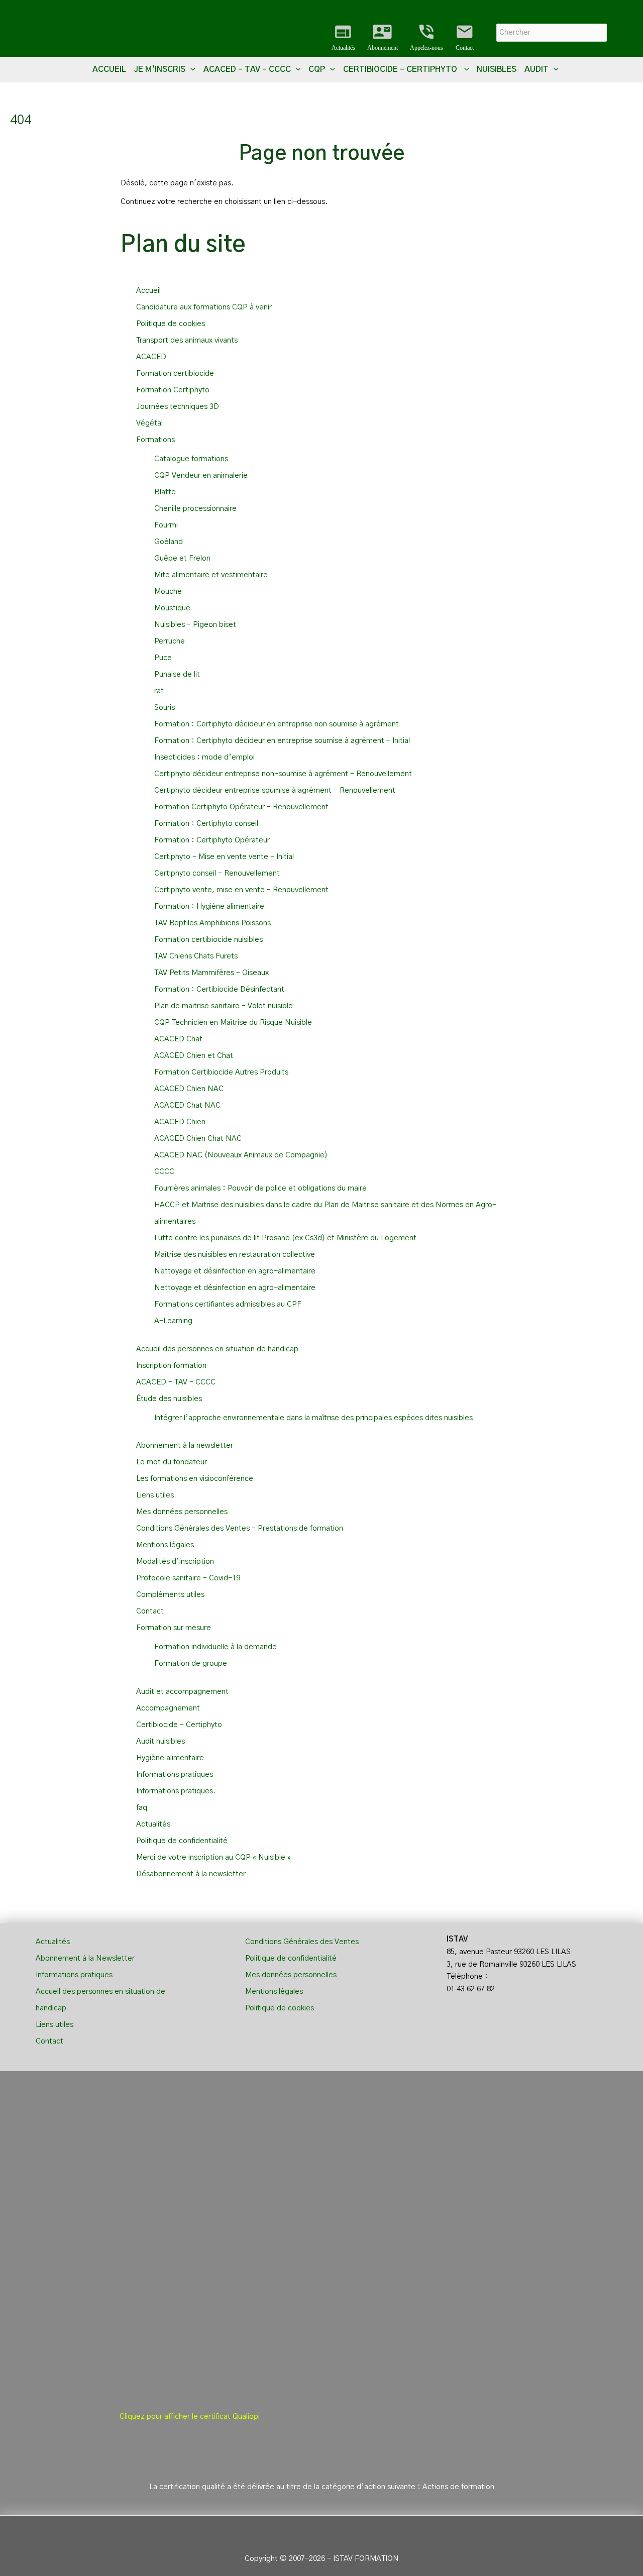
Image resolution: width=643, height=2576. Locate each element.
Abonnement (383, 37)
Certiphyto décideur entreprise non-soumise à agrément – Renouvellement (283, 774)
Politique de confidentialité (182, 1841)
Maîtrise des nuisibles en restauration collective (235, 1255)
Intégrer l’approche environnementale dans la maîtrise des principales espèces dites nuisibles (313, 1418)
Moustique (172, 608)
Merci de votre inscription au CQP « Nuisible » (213, 1857)
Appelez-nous (426, 37)
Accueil (109, 69)
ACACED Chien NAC (189, 1089)
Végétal (149, 423)
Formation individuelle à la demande (216, 1647)
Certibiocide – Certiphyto (180, 1725)
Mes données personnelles (182, 1512)
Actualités (343, 37)
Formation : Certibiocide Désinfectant (219, 989)
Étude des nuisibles (169, 1399)
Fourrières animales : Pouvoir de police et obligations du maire (260, 1188)
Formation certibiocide (175, 373)
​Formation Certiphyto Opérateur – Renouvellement (241, 807)
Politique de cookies (171, 324)
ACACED (151, 357)
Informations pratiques (175, 1775)
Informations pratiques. (176, 1791)
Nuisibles (497, 69)
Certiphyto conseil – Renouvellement (217, 873)
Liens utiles (155, 1495)
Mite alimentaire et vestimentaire (211, 575)
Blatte (165, 492)
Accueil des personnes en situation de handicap (217, 1349)
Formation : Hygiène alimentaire (209, 906)
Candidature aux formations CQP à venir (204, 307)
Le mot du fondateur (172, 1462)
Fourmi (166, 525)
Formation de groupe (191, 1663)
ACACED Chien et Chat (194, 1056)
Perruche (170, 641)
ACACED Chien (180, 1122)
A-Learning (173, 1321)
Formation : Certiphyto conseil (206, 824)
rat (159, 691)
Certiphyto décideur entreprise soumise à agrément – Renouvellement (275, 790)
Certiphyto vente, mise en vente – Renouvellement (241, 890)
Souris (165, 708)
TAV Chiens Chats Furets (196, 956)
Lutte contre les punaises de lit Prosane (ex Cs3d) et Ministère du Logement (285, 1238)
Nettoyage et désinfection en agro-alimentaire (235, 1271)
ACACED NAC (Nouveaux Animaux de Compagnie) (241, 1155)
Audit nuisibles (160, 1741)
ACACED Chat (178, 1039)
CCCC (164, 1172)
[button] (190, 69)
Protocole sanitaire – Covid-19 (188, 1578)
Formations (155, 440)
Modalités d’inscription (175, 1562)
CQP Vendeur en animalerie (201, 475)
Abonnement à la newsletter (185, 1445)
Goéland (169, 542)
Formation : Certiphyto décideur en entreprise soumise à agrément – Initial (282, 741)
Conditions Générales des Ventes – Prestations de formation (240, 1528)
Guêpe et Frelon (182, 558)
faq (142, 1808)
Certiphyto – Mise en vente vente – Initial (224, 857)
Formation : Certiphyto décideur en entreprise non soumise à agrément (277, 724)
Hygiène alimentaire (170, 1758)
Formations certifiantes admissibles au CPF (228, 1304)
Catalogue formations (191, 459)
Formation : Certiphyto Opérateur (212, 840)
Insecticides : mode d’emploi (204, 757)
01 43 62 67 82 (471, 1989)
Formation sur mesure (174, 1628)
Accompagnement (168, 1708)
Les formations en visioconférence (195, 1479)
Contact (465, 37)
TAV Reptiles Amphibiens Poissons (212, 923)
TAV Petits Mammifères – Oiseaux (211, 973)
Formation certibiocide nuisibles (208, 940)
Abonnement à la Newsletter (85, 1958)
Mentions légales (165, 1545)
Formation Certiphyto (173, 390)
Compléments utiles (170, 1595)
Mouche (168, 592)
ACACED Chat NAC (187, 1105)
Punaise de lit (177, 674)
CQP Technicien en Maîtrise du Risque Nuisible (233, 1023)
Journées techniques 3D (178, 407)
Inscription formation (171, 1366)
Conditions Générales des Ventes (302, 1942)
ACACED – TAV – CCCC (176, 1382)
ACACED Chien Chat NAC (198, 1139)
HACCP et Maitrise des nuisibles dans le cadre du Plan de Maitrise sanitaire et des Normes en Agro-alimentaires (325, 1213)
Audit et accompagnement (182, 1692)
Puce (163, 658)
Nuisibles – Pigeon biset (195, 625)
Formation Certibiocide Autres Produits (221, 1072)
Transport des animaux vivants (187, 340)
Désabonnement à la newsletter (191, 1874)
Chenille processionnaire (195, 509)
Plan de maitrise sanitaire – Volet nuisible (224, 1006)
